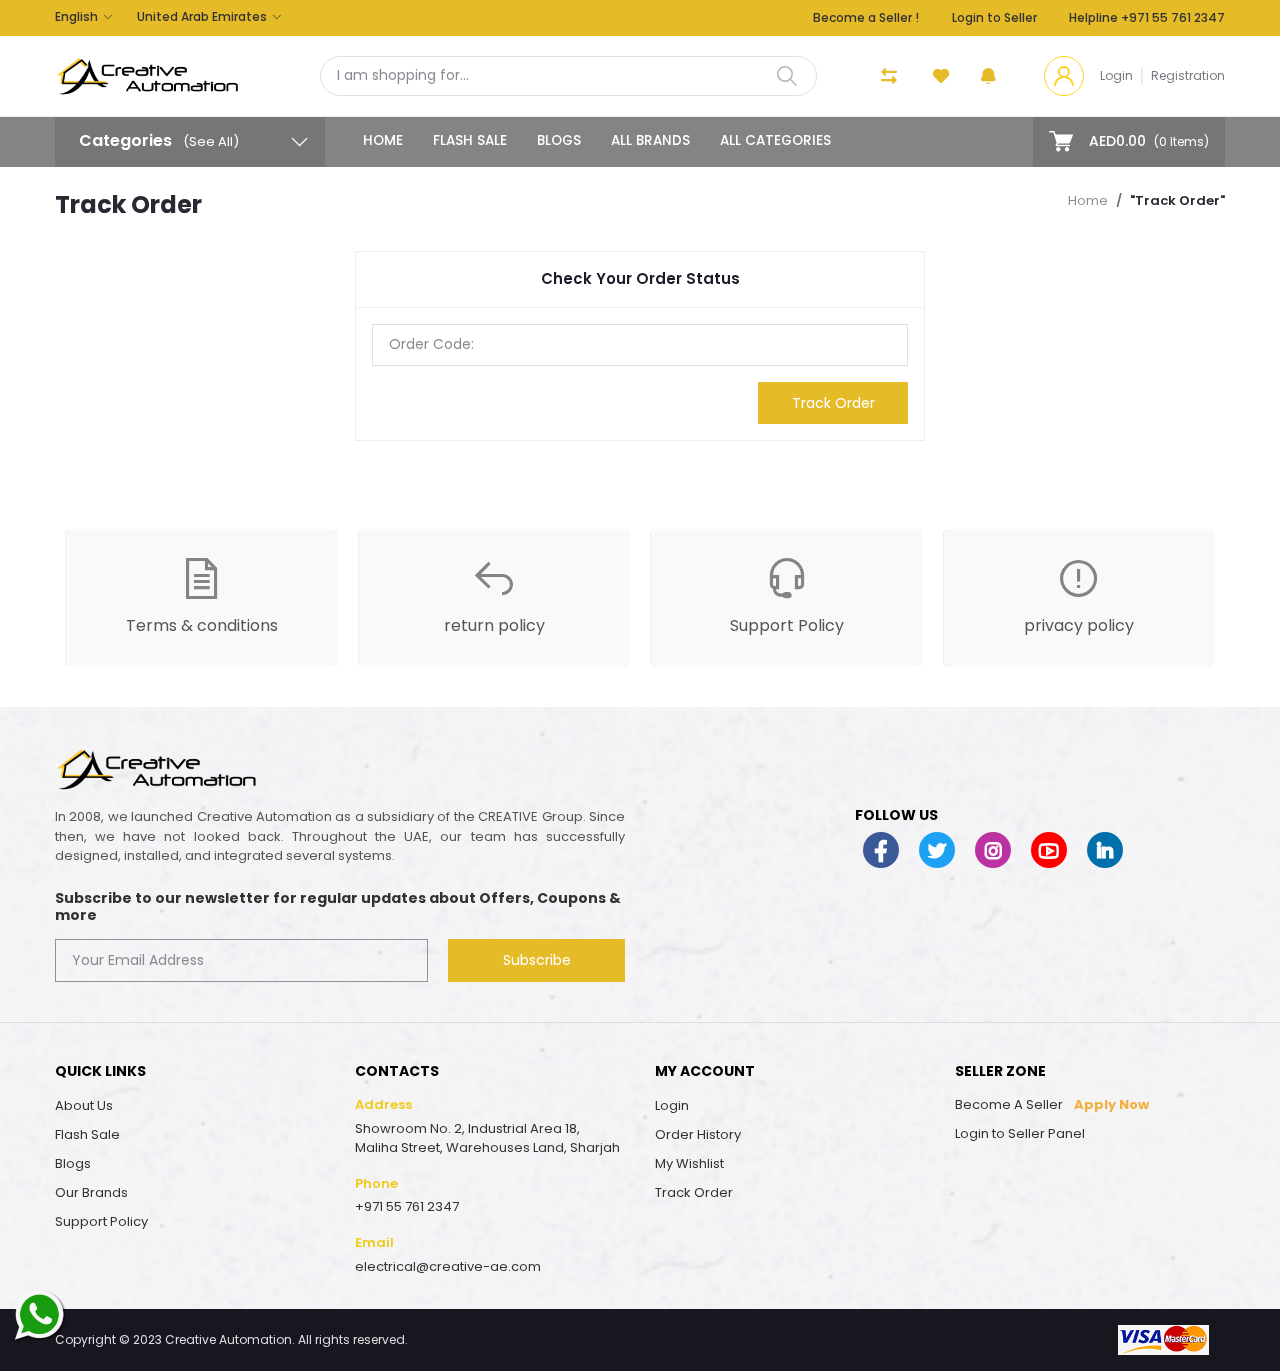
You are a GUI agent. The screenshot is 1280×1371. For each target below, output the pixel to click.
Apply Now (1111, 1104)
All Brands (650, 140)
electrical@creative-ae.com (448, 1266)
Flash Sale (470, 140)
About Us (84, 1105)
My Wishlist (689, 1163)
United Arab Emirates (202, 16)
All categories (775, 140)
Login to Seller (994, 17)
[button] (988, 76)
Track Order (833, 403)
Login (1116, 75)
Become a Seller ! (866, 17)
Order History (698, 1134)
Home (383, 140)
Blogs (559, 140)
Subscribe (537, 960)
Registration (1188, 75)
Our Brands (91, 1192)
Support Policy (101, 1221)
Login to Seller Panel (1020, 1133)
